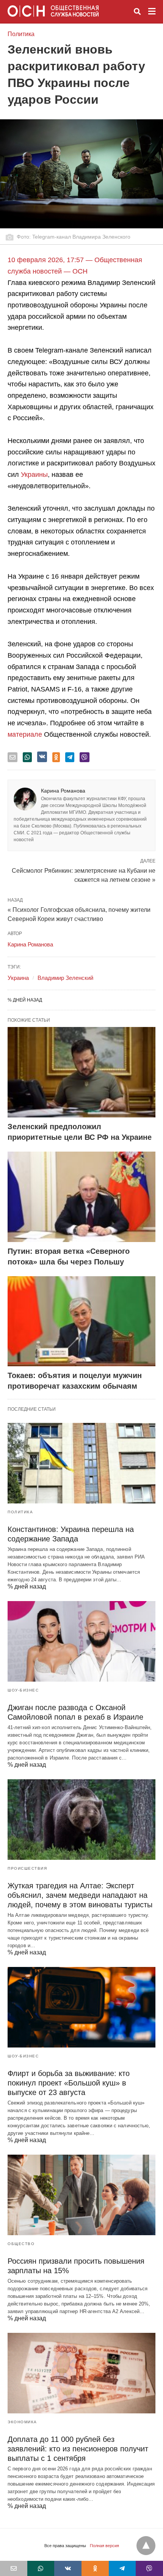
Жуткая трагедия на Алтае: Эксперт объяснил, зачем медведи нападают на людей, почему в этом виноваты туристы (80, 1895)
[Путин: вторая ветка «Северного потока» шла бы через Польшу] (81, 1197)
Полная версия (104, 2546)
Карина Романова (63, 791)
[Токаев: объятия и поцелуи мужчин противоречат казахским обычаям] (81, 1321)
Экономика (22, 2422)
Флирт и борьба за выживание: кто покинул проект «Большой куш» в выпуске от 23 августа (69, 2083)
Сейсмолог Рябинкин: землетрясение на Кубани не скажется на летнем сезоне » (84, 875)
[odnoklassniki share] (56, 757)
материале (25, 734)
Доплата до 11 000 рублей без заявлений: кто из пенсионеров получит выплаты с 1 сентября (78, 2449)
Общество (21, 2244)
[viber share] (85, 757)
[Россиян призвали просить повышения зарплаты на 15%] (81, 2195)
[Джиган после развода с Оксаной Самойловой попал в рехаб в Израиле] (81, 1641)
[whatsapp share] (27, 757)
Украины (34, 475)
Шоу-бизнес (23, 1690)
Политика (21, 34)
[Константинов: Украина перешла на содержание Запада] (81, 1463)
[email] (14, 2568)
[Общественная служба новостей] (53, 11)
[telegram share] (70, 757)
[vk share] (42, 757)
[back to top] (146, 2546)
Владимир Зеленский (65, 978)
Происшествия (27, 1868)
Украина (18, 978)
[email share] (13, 757)
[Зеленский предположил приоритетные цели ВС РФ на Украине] (81, 1072)
